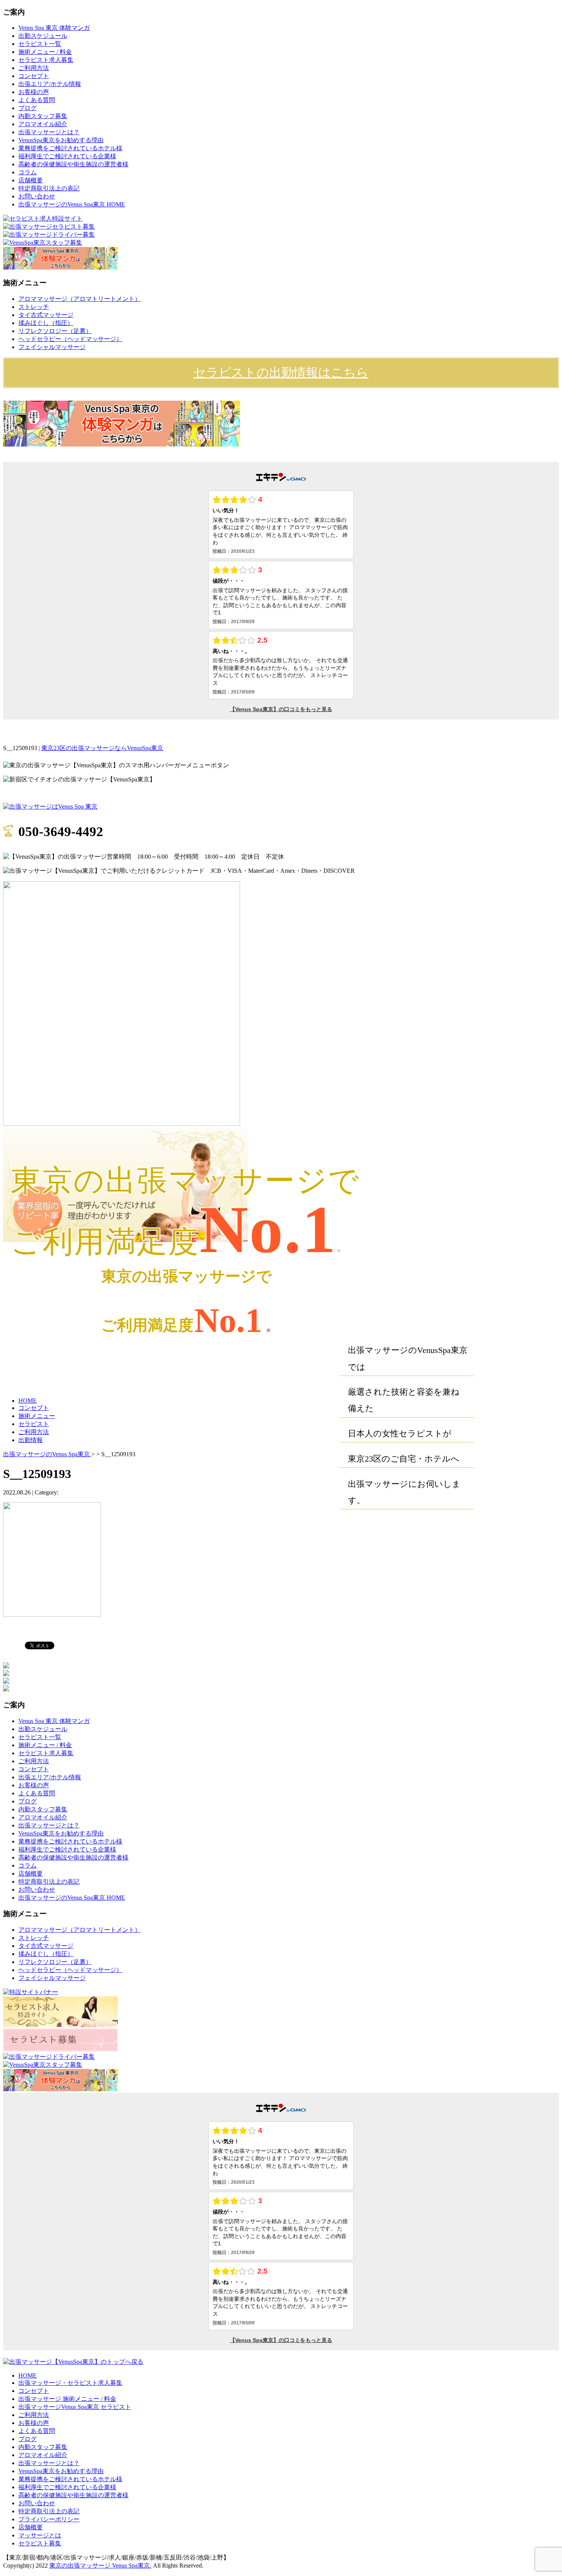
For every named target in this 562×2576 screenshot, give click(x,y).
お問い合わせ (37, 196)
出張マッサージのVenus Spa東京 (47, 1454)
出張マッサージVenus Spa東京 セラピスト (75, 2407)
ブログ (28, 108)
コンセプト (34, 76)
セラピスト (34, 1424)
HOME (28, 1401)
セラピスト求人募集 (46, 60)
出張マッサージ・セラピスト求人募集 (70, 2383)
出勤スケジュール (43, 36)
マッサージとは (40, 2535)
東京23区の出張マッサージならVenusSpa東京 (102, 748)
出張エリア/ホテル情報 (50, 84)
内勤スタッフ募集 (43, 116)
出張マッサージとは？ (49, 132)
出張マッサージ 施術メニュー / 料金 (67, 2399)
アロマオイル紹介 (43, 124)
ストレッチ (34, 307)
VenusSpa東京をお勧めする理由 (61, 140)
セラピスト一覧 (40, 44)
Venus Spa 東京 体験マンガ (54, 28)
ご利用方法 (34, 68)
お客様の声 (34, 92)
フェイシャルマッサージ (52, 347)
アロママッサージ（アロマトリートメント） (80, 299)
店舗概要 (31, 180)
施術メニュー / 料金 (45, 52)
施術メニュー (37, 1416)
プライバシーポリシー (49, 2519)
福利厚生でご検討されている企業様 (67, 156)
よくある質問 (37, 100)
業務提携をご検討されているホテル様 (70, 148)
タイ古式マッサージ (46, 315)
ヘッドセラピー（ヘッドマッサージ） (70, 339)
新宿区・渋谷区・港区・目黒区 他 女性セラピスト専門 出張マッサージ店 (292, 748)
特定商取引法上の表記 (49, 188)
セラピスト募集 (40, 2543)
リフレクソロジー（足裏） (55, 331)
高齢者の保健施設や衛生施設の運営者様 (73, 164)
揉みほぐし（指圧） (46, 323)
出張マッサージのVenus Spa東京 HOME (72, 204)
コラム (28, 172)
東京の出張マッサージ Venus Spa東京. (100, 2565)
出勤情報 (31, 1440)
